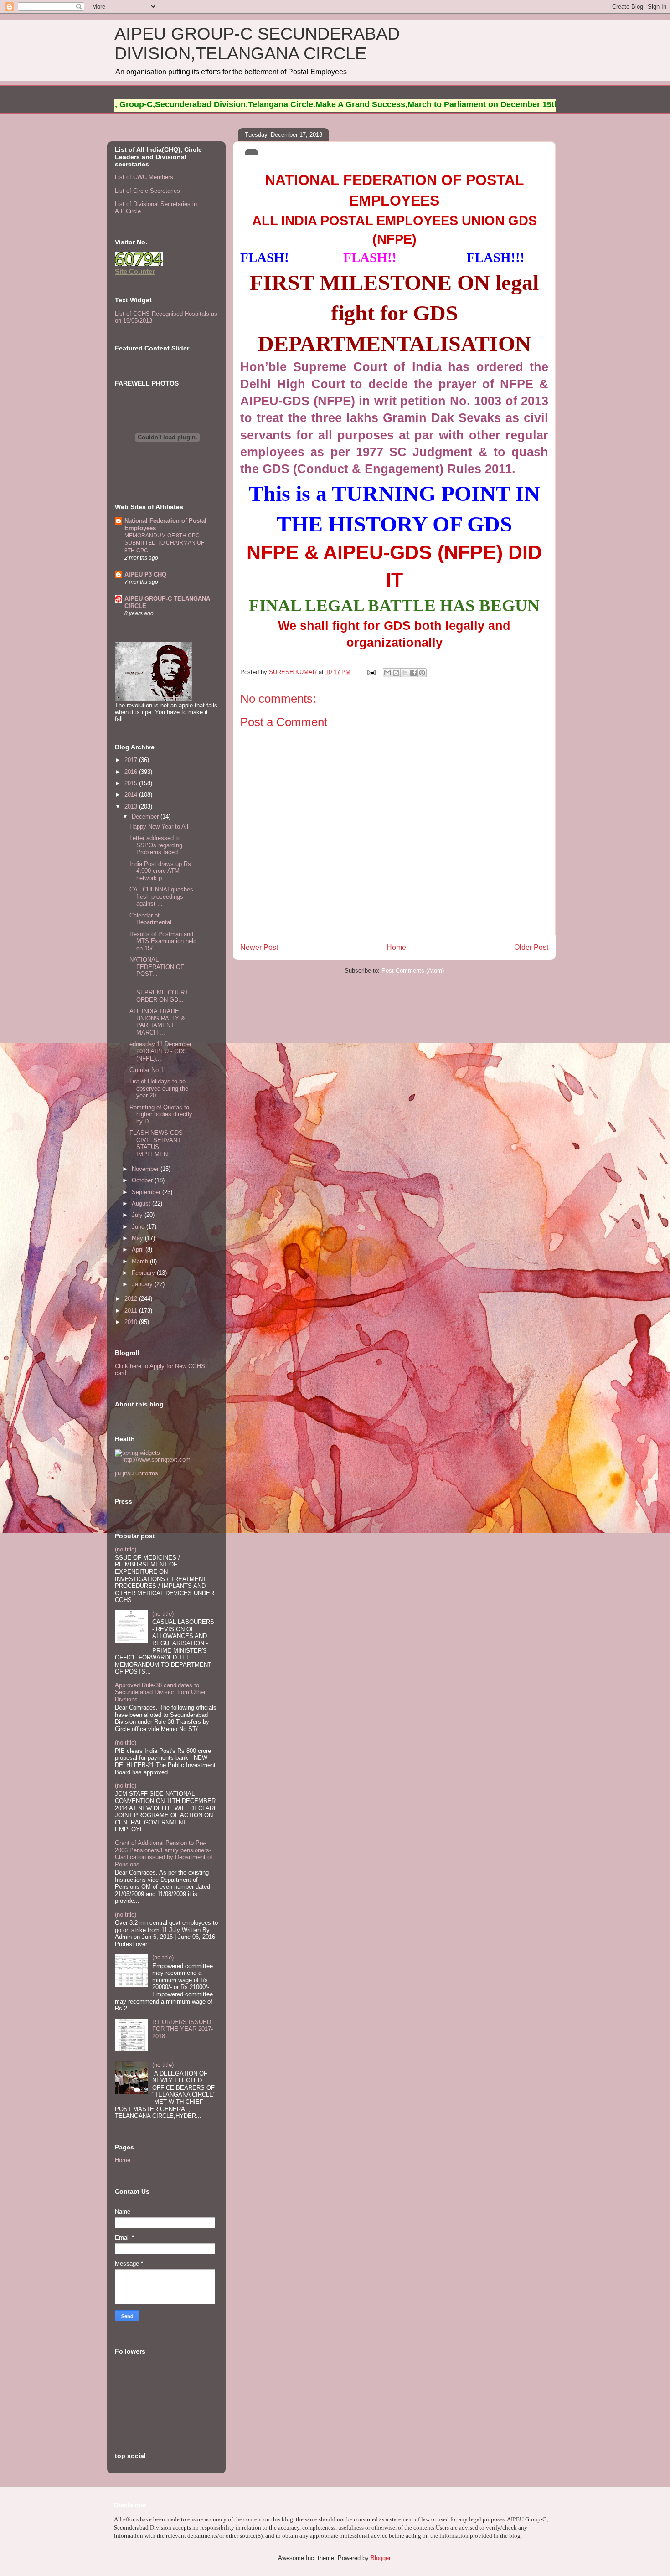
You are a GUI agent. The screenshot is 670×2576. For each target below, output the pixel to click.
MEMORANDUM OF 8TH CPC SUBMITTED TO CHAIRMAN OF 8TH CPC (164, 543)
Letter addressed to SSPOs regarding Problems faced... (156, 845)
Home (396, 947)
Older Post (531, 947)
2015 (132, 783)
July (138, 1215)
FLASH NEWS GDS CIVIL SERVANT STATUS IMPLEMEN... (156, 1144)
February (144, 1273)
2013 (132, 806)
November (146, 1169)
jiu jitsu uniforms (137, 1473)
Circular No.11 (148, 1070)
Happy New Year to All (159, 827)
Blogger (380, 2558)
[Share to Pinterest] (422, 673)
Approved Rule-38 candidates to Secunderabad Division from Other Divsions (160, 1692)
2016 (132, 772)
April (139, 1249)
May (138, 1238)
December (146, 817)
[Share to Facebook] (413, 673)
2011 (132, 1311)
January (143, 1284)
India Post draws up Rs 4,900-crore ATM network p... (160, 871)
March (141, 1261)
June (139, 1227)
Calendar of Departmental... (153, 919)
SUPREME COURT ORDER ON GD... (159, 993)
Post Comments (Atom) (413, 971)
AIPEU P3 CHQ (145, 574)
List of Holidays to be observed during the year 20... (159, 1088)
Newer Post (259, 947)
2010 (132, 1322)
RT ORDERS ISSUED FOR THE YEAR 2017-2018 (183, 2029)
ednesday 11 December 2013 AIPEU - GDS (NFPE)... (160, 1051)
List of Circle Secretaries (147, 191)
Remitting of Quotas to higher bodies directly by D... (161, 1114)
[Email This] (387, 673)
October (143, 1180)
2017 (132, 760)
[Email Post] (371, 672)
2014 (132, 795)
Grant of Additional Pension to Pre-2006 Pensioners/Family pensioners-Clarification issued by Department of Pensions (164, 1854)
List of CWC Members (144, 177)
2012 (132, 1299)
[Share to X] (405, 673)
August (142, 1203)
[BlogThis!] (396, 673)
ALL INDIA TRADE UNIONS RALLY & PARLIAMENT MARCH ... (157, 1022)
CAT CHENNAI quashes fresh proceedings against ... (161, 896)
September (147, 1192)
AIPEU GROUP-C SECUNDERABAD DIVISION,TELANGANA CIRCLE (257, 44)
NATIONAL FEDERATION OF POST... (157, 967)
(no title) (126, 1549)
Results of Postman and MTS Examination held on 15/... (163, 941)
